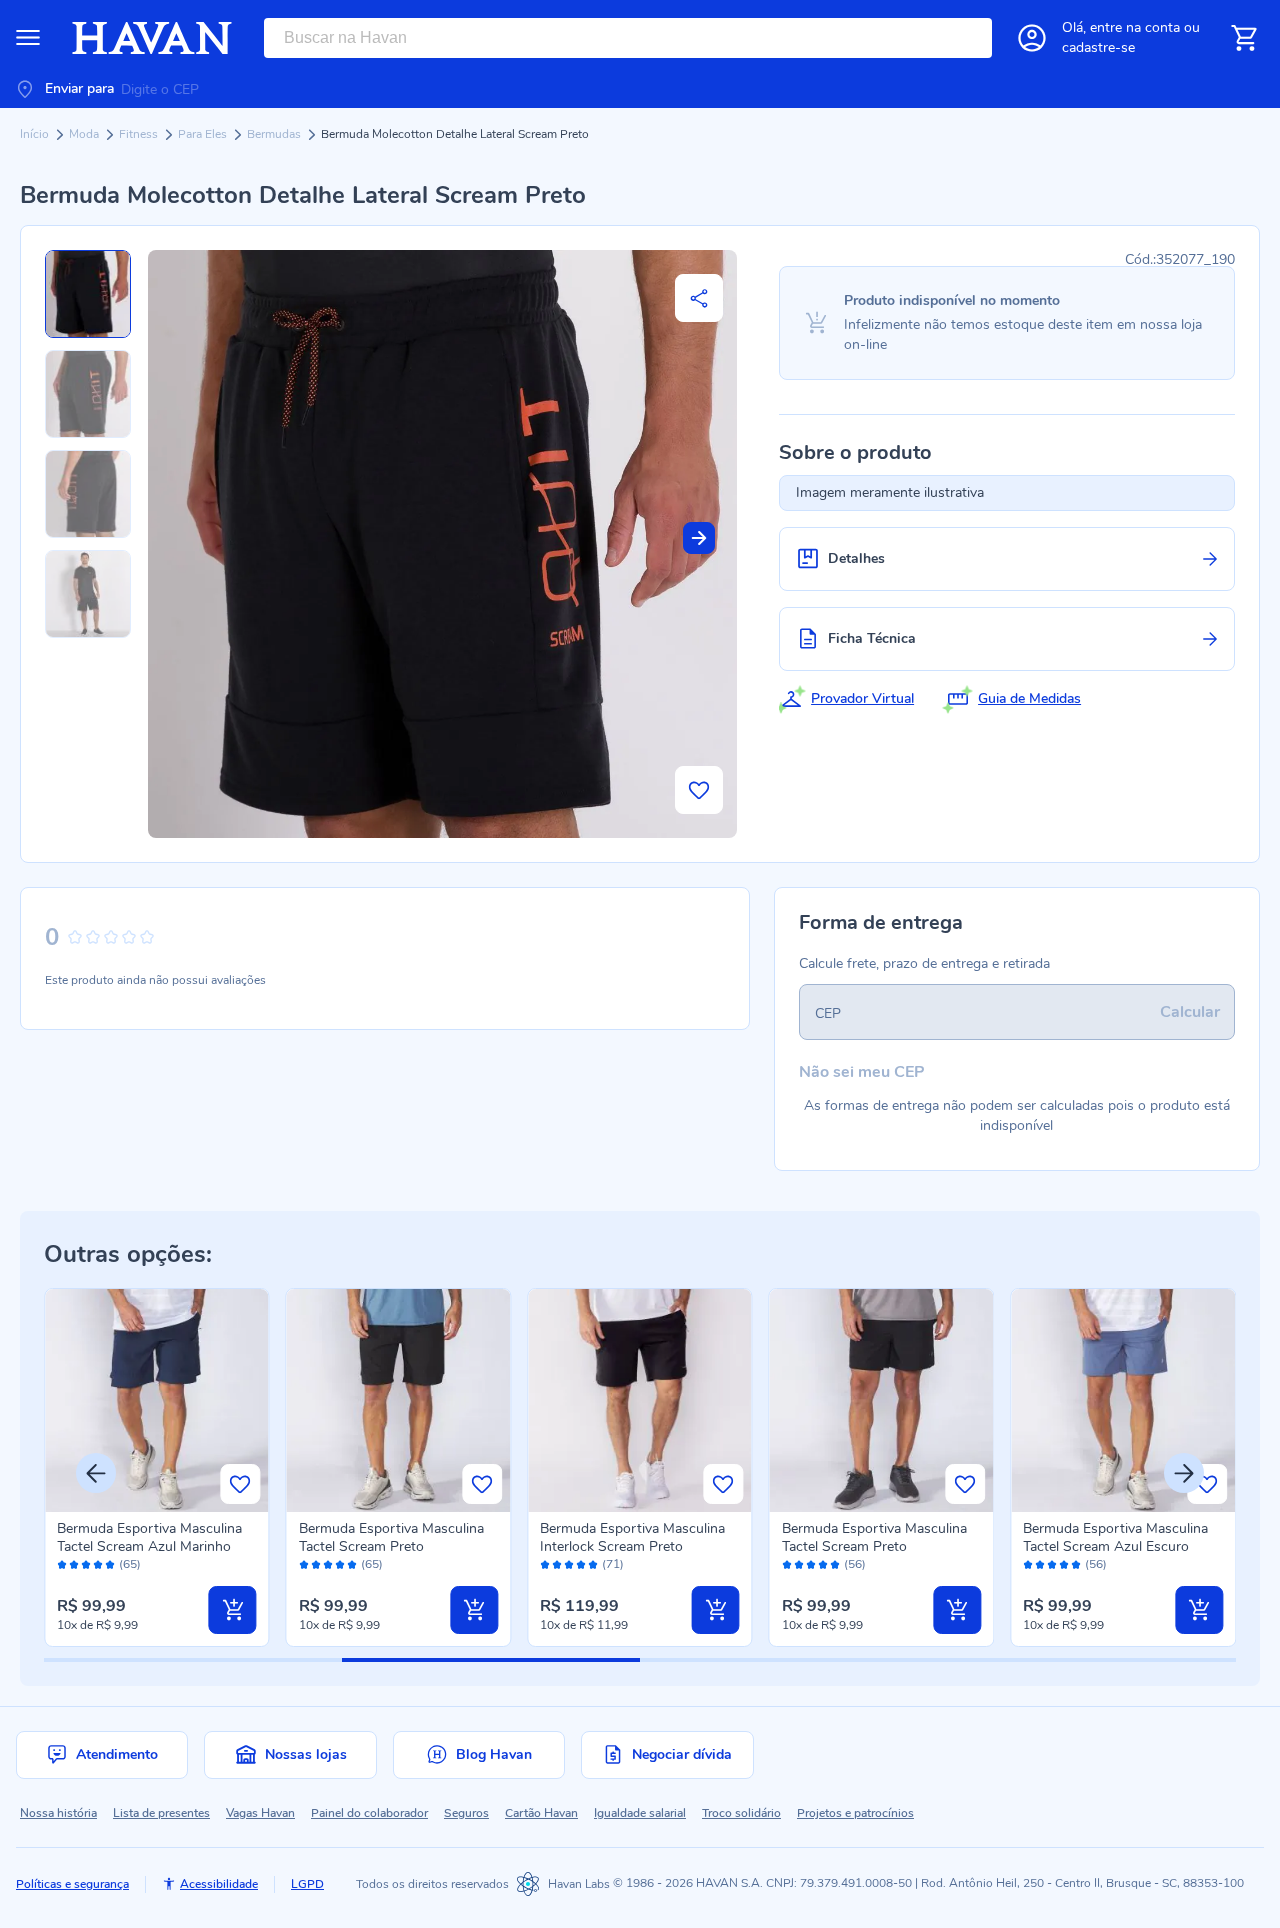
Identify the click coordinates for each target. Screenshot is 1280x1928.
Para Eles (204, 134)
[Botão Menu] (28, 38)
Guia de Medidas (1029, 698)
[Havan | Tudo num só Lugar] (152, 38)
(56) (855, 1564)
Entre (1135, 27)
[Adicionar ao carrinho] (233, 1610)
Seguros (466, 1813)
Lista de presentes (161, 1813)
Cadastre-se (1098, 47)
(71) (613, 1564)
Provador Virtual (862, 698)
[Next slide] (699, 538)
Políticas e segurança (72, 1884)
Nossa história (58, 1813)
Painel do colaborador (369, 1813)
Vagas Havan (260, 1813)
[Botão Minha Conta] (1032, 38)
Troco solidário (741, 1813)
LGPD (307, 1884)
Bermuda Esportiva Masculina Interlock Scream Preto (632, 1537)
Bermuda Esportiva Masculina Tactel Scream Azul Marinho (149, 1537)
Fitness (140, 134)
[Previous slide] (96, 1473)
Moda (85, 134)
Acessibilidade (219, 1884)
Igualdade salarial (640, 1813)
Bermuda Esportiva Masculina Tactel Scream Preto (391, 1537)
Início (36, 134)
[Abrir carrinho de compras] (1244, 38)
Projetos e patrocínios (855, 1813)
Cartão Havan (541, 1813)
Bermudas (275, 134)
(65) (130, 1564)
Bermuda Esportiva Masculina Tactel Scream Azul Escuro (1115, 1537)
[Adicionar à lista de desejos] (699, 790)
